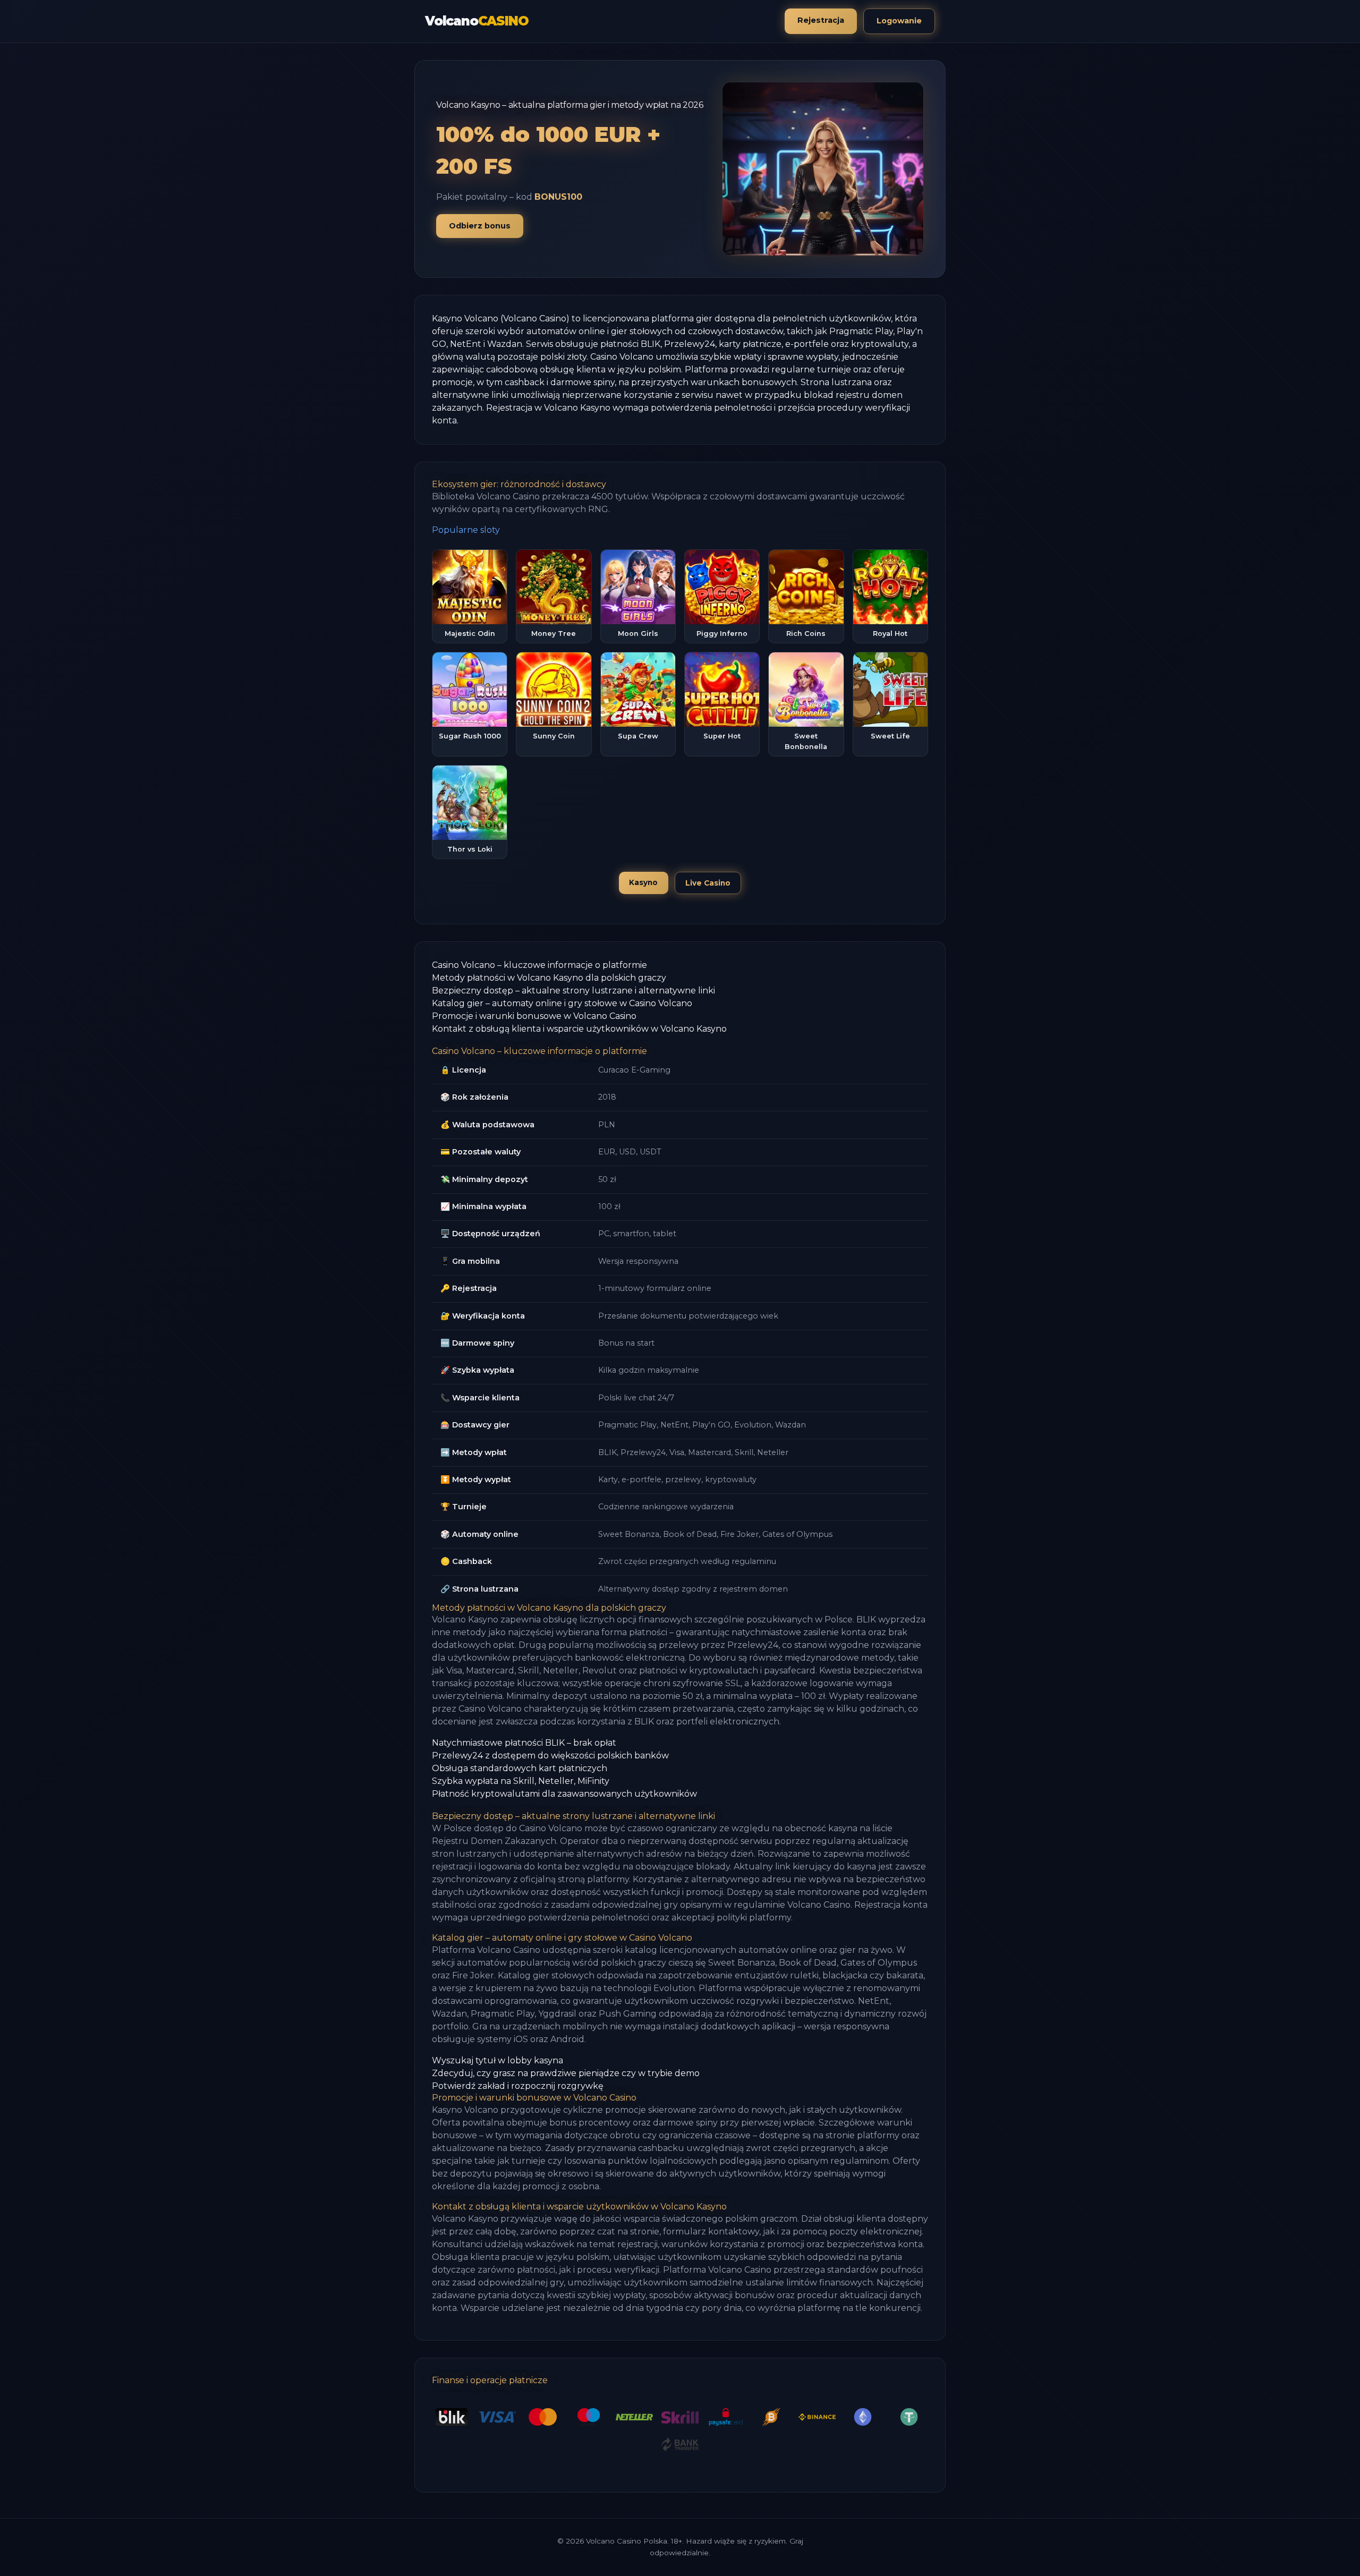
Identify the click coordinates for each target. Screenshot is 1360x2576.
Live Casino (708, 883)
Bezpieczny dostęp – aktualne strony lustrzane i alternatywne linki (573, 991)
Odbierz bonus (480, 226)
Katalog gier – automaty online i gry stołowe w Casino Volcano (562, 1003)
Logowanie (899, 21)
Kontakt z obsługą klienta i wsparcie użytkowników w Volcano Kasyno (579, 1029)
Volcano (477, 21)
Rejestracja (821, 20)
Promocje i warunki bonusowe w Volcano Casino (534, 1016)
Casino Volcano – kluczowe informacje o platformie (539, 965)
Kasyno (643, 882)
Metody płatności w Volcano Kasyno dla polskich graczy (549, 978)
